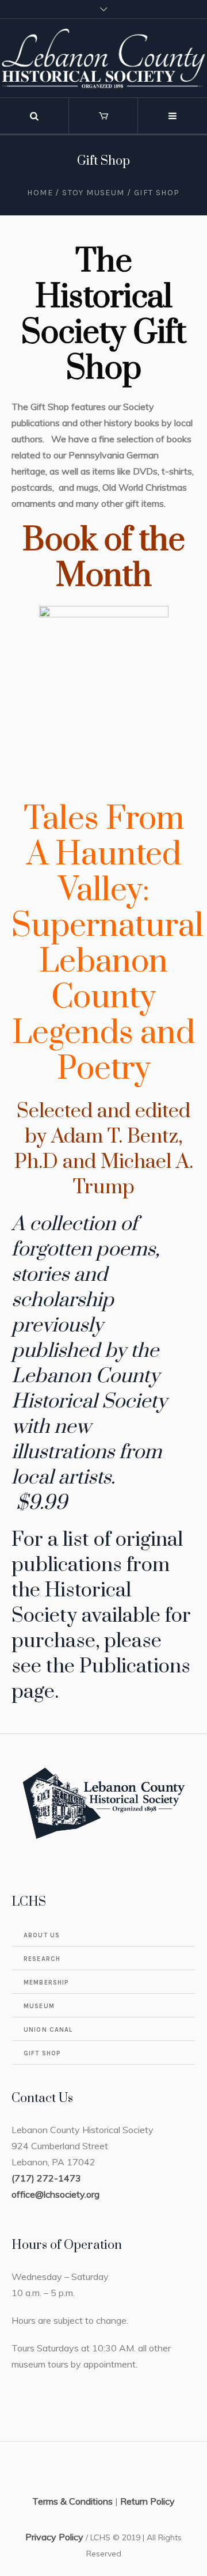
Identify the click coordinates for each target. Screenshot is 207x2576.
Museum (39, 2006)
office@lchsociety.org (55, 2194)
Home (40, 193)
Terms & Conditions (72, 2501)
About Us (42, 1935)
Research (42, 1959)
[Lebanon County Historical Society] (103, 58)
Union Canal (48, 2030)
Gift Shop (42, 2053)
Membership (46, 1983)
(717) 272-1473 (46, 2178)
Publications (135, 1667)
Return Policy (147, 2501)
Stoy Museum (93, 193)
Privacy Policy (54, 2537)
